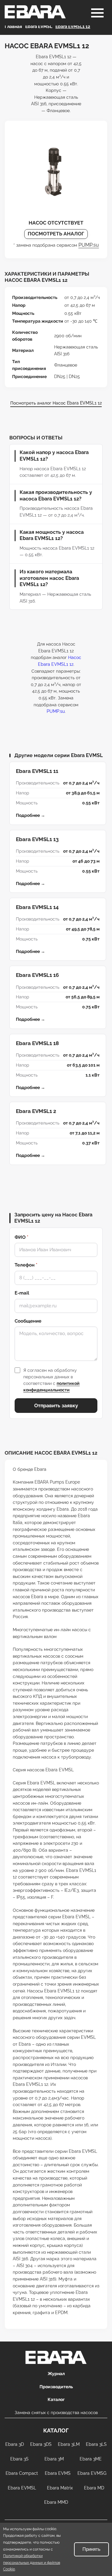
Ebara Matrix (60, 2488)
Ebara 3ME (91, 2459)
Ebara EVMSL (22, 2488)
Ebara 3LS (96, 2444)
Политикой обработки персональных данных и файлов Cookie (32, 2562)
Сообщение (28, 1321)
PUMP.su (89, 245)
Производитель (56, 2387)
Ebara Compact (22, 2473)
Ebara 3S (19, 2459)
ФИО (21, 1237)
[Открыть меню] (97, 13)
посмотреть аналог (56, 234)
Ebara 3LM (69, 2444)
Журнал (56, 2374)
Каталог (56, 2399)
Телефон (26, 1265)
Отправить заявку (56, 1406)
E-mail (22, 1293)
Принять (91, 2549)
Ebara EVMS (58, 2473)
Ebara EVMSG (92, 2473)
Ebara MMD (56, 2502)
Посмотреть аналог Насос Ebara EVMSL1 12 (56, 403)
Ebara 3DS (41, 2444)
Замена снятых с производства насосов (56, 2413)
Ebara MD (94, 2488)
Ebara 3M (54, 2459)
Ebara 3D (15, 2444)
